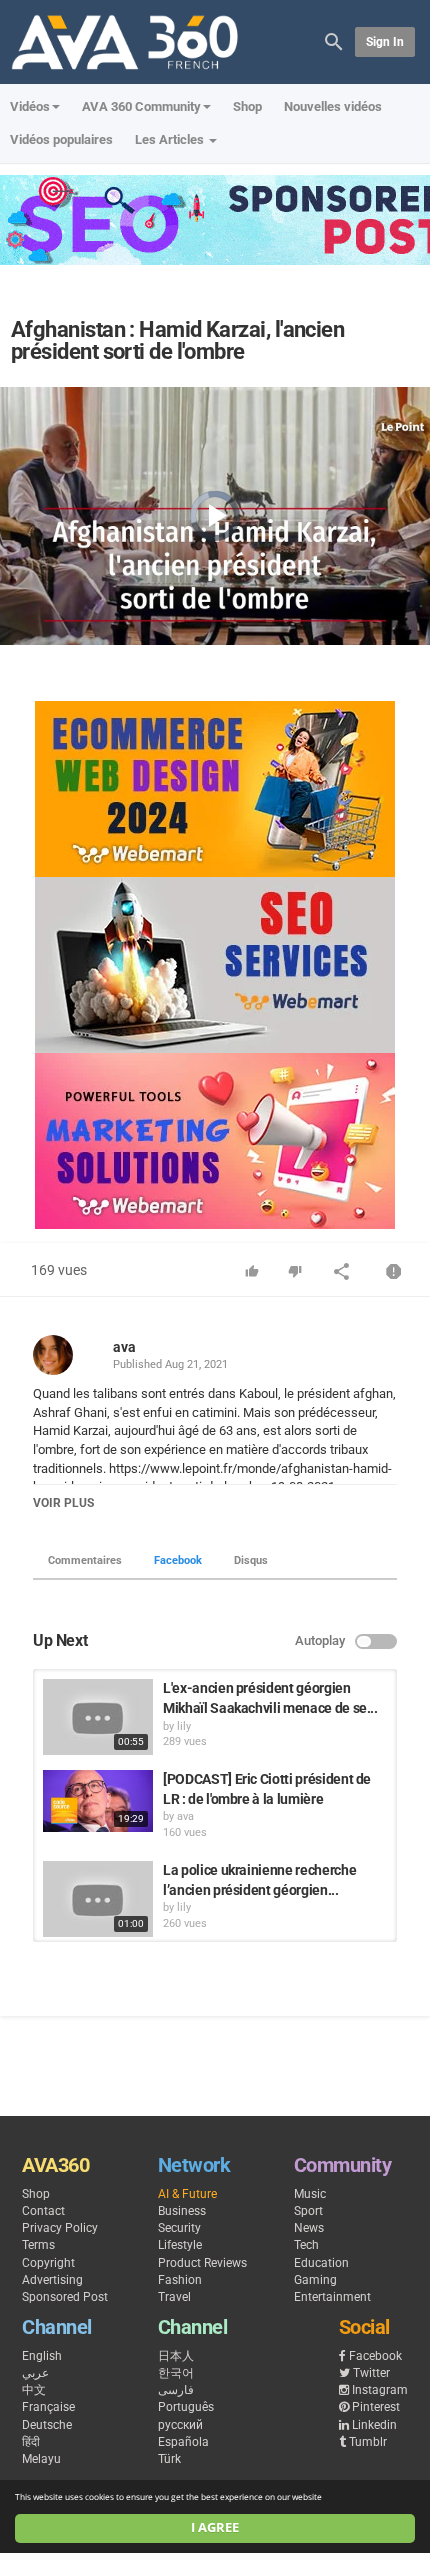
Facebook (178, 1560)
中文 (34, 2390)
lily (184, 1726)
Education (321, 2263)
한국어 (176, 2373)
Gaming (315, 2280)
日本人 (176, 2356)
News (309, 2228)
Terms (38, 2245)
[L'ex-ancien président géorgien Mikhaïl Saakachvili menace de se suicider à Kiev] (98, 1717)
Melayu (41, 2459)
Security (179, 2228)
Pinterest (376, 2407)
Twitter (371, 2373)
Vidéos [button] (30, 106)
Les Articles (171, 139)
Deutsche (47, 2425)
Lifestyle (180, 2245)
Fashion (180, 2280)
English (42, 2356)
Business (182, 2211)
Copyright (48, 2263)
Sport (308, 2211)
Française (48, 2407)
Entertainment (332, 2297)
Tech (306, 2245)
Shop (247, 106)
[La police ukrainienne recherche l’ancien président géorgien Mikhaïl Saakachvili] (98, 1899)
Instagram (380, 2390)
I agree (215, 2527)
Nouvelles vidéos (333, 106)
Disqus (251, 1560)
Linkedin (374, 2425)
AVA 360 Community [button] (141, 106)
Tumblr (368, 2442)
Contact (43, 2211)
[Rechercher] (334, 40)
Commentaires (85, 1560)
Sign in (385, 42)
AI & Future (187, 2194)
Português (186, 2407)
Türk (169, 2459)
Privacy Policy (60, 2228)
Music (310, 2194)
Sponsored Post (65, 2297)
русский (180, 2425)
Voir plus (63, 1503)
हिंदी (31, 2442)
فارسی (176, 2390)
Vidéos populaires (61, 139)
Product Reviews (202, 2263)
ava (124, 1347)
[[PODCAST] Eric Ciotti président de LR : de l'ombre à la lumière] (98, 1801)
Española (183, 2442)
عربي (35, 2373)
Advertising (52, 2280)
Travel (174, 2297)
